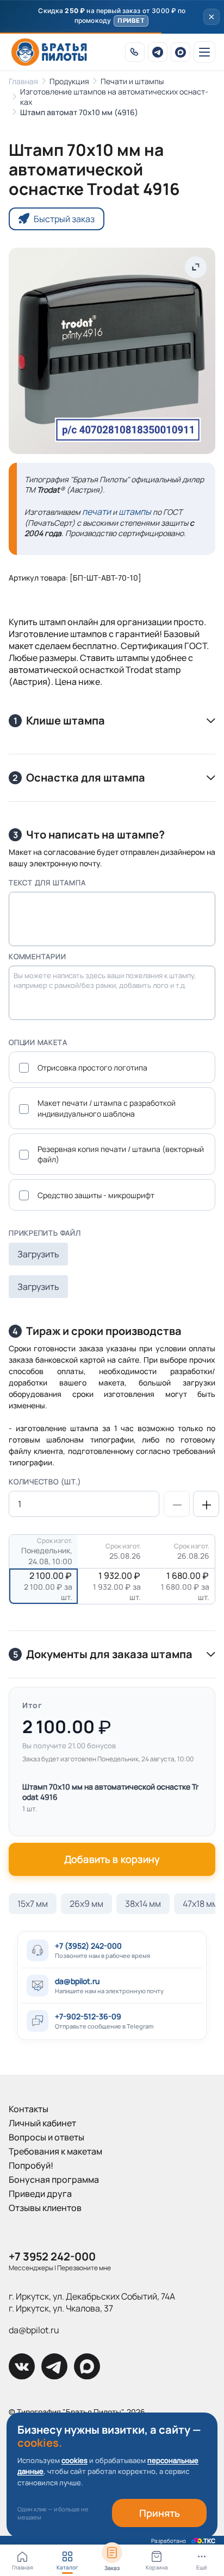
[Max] (181, 52)
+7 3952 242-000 (52, 2256)
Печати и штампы (132, 81)
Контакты (29, 2109)
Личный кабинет (42, 2123)
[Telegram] (158, 52)
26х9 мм (86, 1904)
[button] (112, 17)
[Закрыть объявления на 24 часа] (211, 17)
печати (97, 512)
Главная (23, 81)
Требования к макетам (55, 2151)
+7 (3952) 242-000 (88, 1946)
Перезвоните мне (84, 2268)
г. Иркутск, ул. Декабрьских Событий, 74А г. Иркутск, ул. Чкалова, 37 (92, 2302)
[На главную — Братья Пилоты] (49, 52)
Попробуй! (31, 2165)
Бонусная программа (54, 2180)
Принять (160, 2513)
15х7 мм (33, 1904)
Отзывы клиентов (45, 2208)
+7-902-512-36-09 (88, 2016)
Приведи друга (40, 2194)
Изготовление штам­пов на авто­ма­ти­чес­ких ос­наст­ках (114, 97)
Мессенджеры (31, 2268)
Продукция (69, 81)
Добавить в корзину (112, 1859)
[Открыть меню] (204, 52)
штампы (135, 512)
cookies (74, 2460)
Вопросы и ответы (46, 2137)
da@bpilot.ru (77, 1981)
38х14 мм (143, 1904)
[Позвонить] (135, 52)
